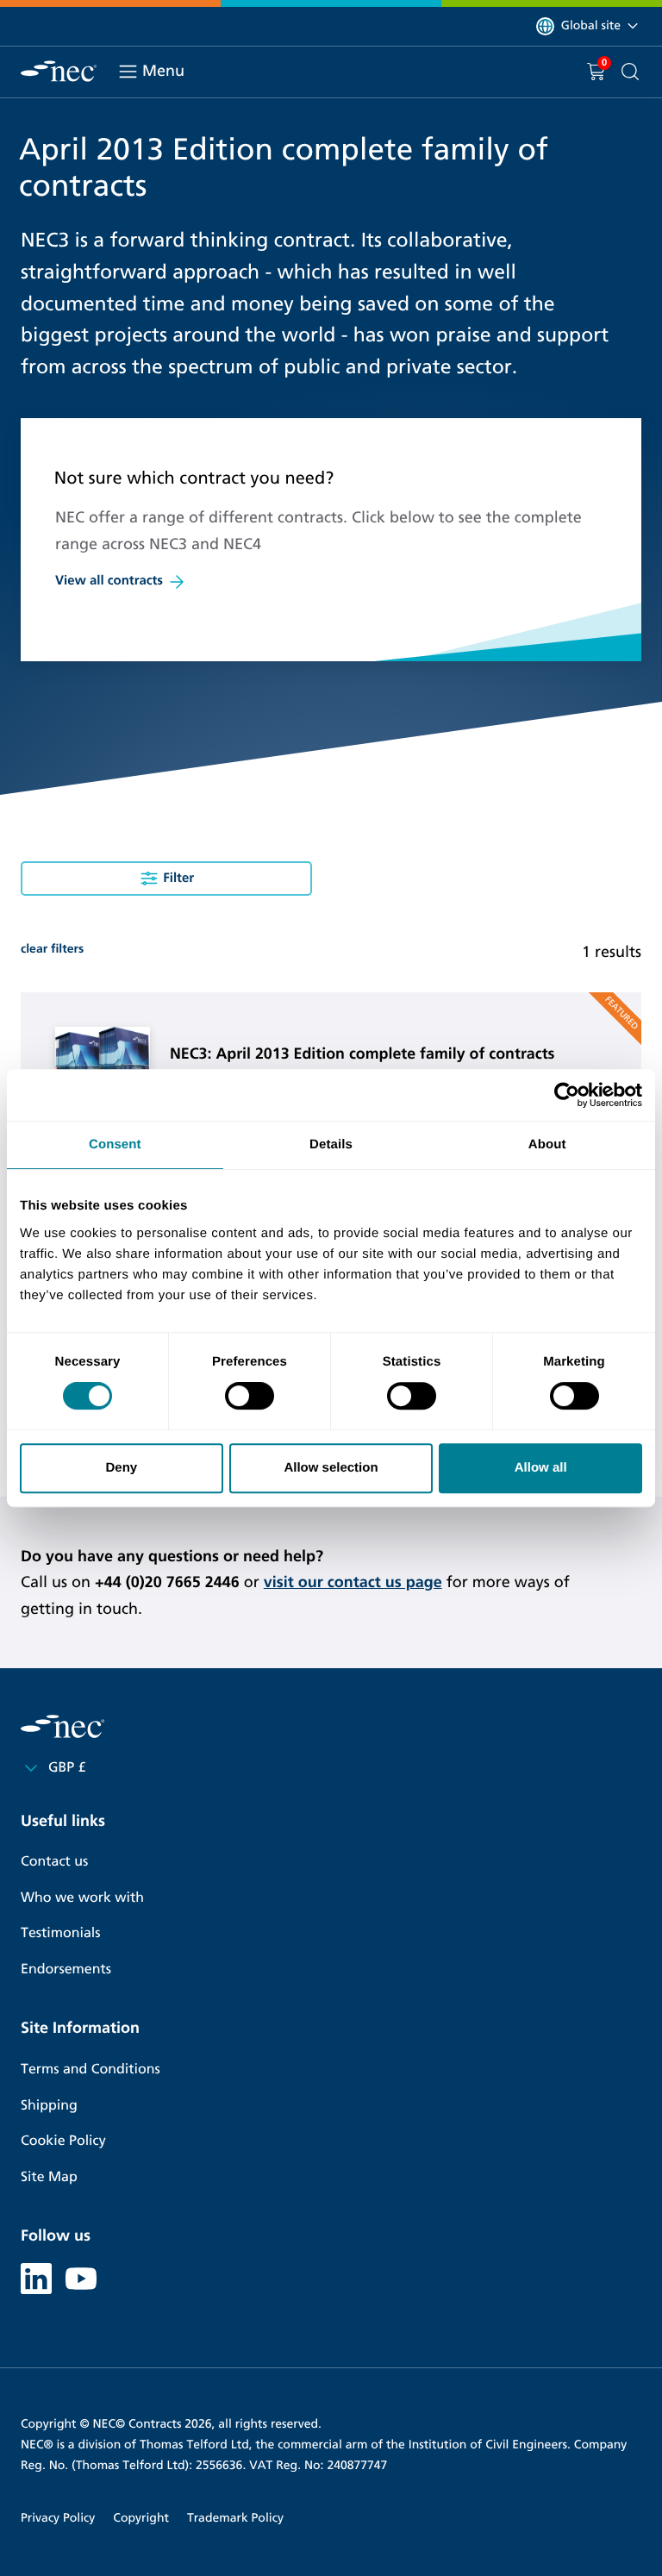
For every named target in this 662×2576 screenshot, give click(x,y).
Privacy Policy (58, 2518)
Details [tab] (331, 1144)
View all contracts (109, 581)
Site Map (49, 2177)
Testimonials (60, 1933)
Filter (178, 878)
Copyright (141, 2518)
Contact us (54, 1862)
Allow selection (331, 1468)
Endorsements (66, 1970)
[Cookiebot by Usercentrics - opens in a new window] (567, 1095)
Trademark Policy (235, 2518)
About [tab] (547, 1144)
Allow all (541, 1468)
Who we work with (82, 1898)
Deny (121, 1468)
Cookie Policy (63, 2141)
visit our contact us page (353, 1582)
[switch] (250, 1396)
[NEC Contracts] (59, 71)
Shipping (49, 2106)
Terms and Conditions (91, 2070)
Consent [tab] (115, 1144)
